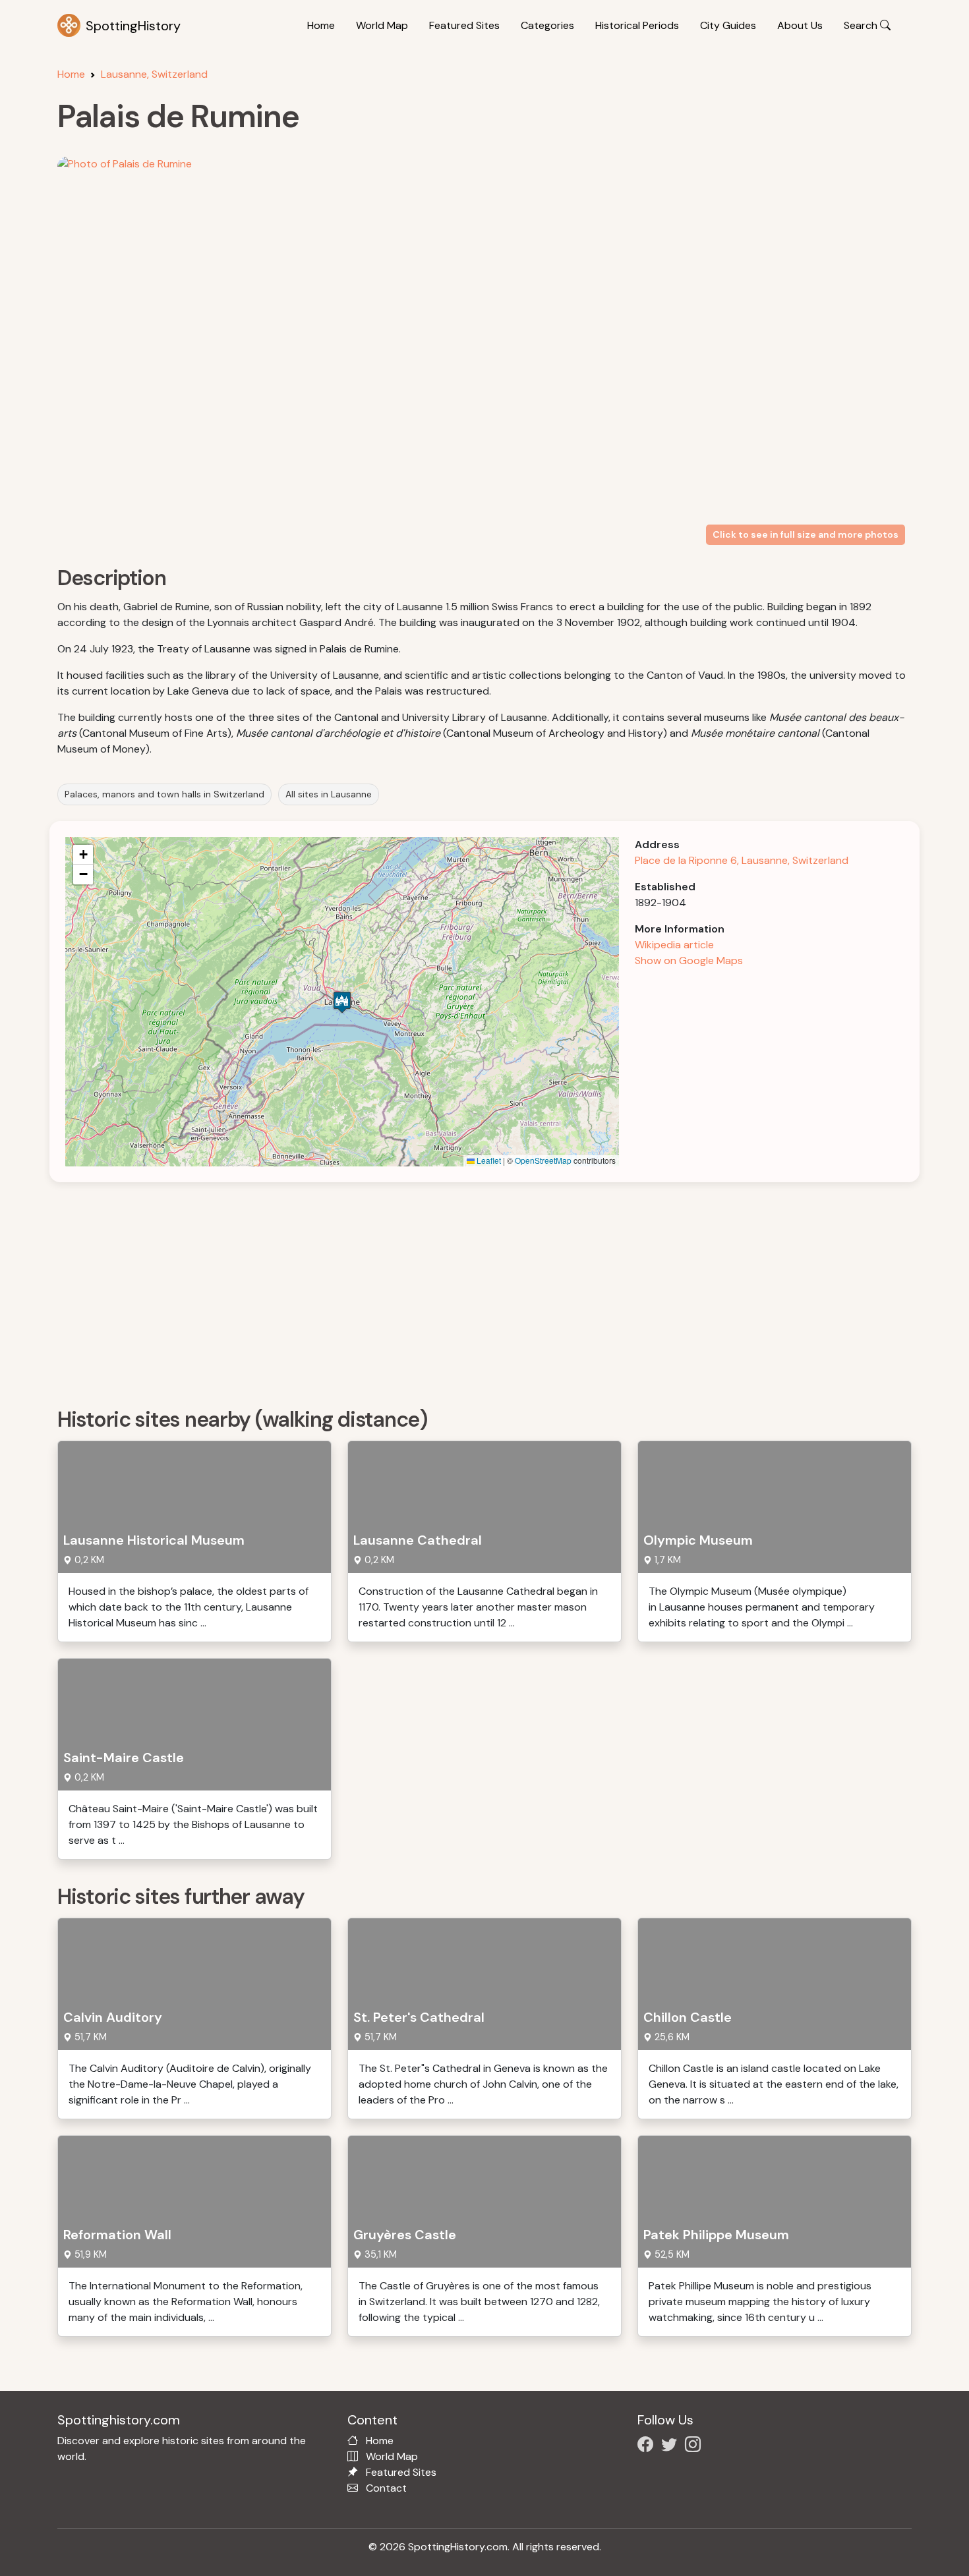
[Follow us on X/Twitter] (672, 2447)
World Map (382, 25)
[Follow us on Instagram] (695, 2447)
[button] (342, 1002)
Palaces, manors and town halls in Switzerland (164, 794)
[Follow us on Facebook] (648, 2447)
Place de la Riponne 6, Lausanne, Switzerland (742, 860)
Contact (386, 2488)
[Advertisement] (453, 1290)
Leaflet (488, 1160)
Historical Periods (637, 25)
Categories (547, 25)
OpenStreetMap (543, 1160)
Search (862, 25)
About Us (800, 25)
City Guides (728, 25)
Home (321, 25)
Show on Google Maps (689, 960)
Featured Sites (464, 25)
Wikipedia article (674, 945)
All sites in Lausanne (329, 794)
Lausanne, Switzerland (154, 74)
